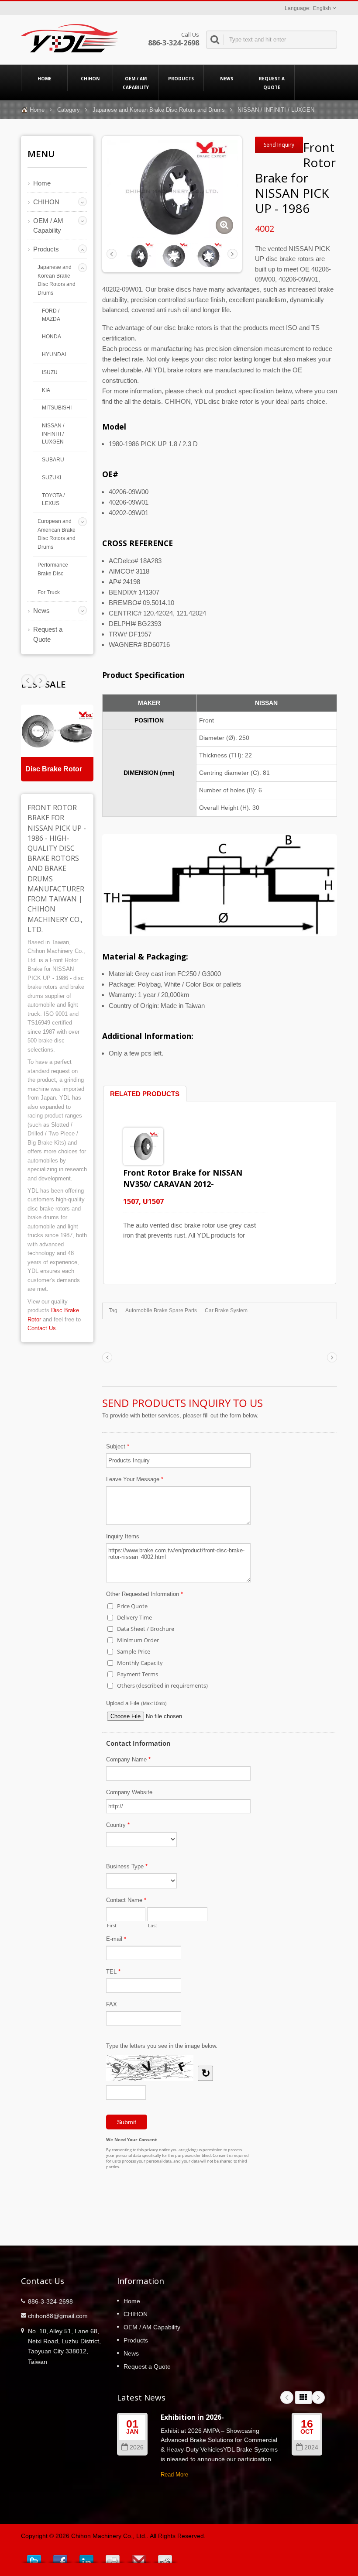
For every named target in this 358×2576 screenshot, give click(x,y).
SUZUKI (52, 477)
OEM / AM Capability (136, 83)
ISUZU (50, 372)
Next (28, 681)
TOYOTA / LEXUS (53, 499)
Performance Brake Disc (53, 569)
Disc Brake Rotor (54, 769)
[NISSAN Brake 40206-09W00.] (208, 255)
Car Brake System (226, 1310)
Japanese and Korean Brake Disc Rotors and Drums (159, 110)
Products (181, 79)
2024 (311, 2447)
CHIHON (90, 79)
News (227, 79)
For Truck (49, 592)
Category (69, 110)
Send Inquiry (279, 145)
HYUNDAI (54, 354)
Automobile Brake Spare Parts (161, 1310)
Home (45, 79)
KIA (46, 390)
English (322, 8)
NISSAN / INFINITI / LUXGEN (276, 110)
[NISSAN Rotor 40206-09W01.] (174, 255)
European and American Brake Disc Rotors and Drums (57, 534)
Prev (41, 681)
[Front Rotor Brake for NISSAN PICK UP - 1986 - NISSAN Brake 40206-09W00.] (224, 225)
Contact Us (42, 1328)
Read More (174, 2475)
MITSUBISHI (57, 408)
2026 (137, 2447)
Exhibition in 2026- (192, 2417)
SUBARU (53, 459)
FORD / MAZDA (51, 315)
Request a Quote (272, 83)
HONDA (52, 336)
